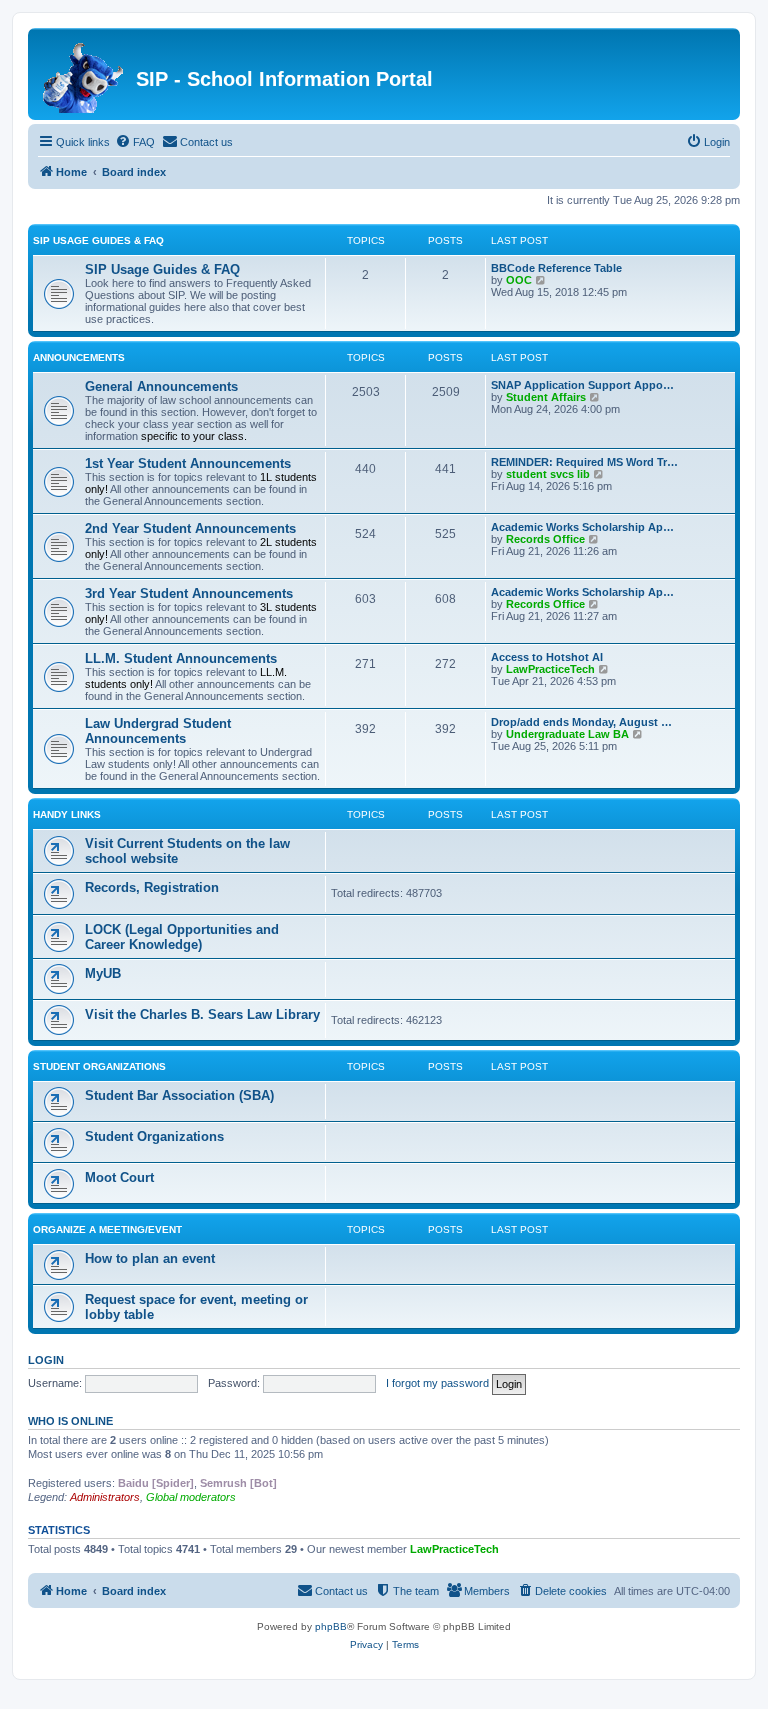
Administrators (105, 1497)
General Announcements (161, 386)
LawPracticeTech (550, 669)
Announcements (79, 357)
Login (46, 1360)
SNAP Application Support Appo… (582, 385)
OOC (519, 280)
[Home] (84, 74)
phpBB (331, 1626)
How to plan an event (150, 1258)
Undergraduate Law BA (567, 734)
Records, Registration (152, 887)
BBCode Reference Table (556, 268)
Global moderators (191, 1497)
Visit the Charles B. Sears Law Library (202, 1014)
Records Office (545, 539)
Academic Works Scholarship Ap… (582, 527)
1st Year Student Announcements (188, 463)
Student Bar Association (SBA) (179, 1095)
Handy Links (67, 814)
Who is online (70, 1421)
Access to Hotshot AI (547, 657)
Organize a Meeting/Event (107, 1229)
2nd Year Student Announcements (190, 528)
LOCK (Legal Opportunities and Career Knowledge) (182, 937)
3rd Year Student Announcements (189, 593)
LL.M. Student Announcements (181, 658)
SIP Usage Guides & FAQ (98, 240)
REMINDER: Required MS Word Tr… (584, 462)
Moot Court (119, 1177)
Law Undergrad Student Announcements (158, 731)
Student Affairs (546, 397)
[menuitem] (135, 142)
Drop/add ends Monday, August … (581, 722)
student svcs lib (548, 474)
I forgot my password (437, 1383)
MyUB (103, 973)
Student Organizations (99, 1066)
